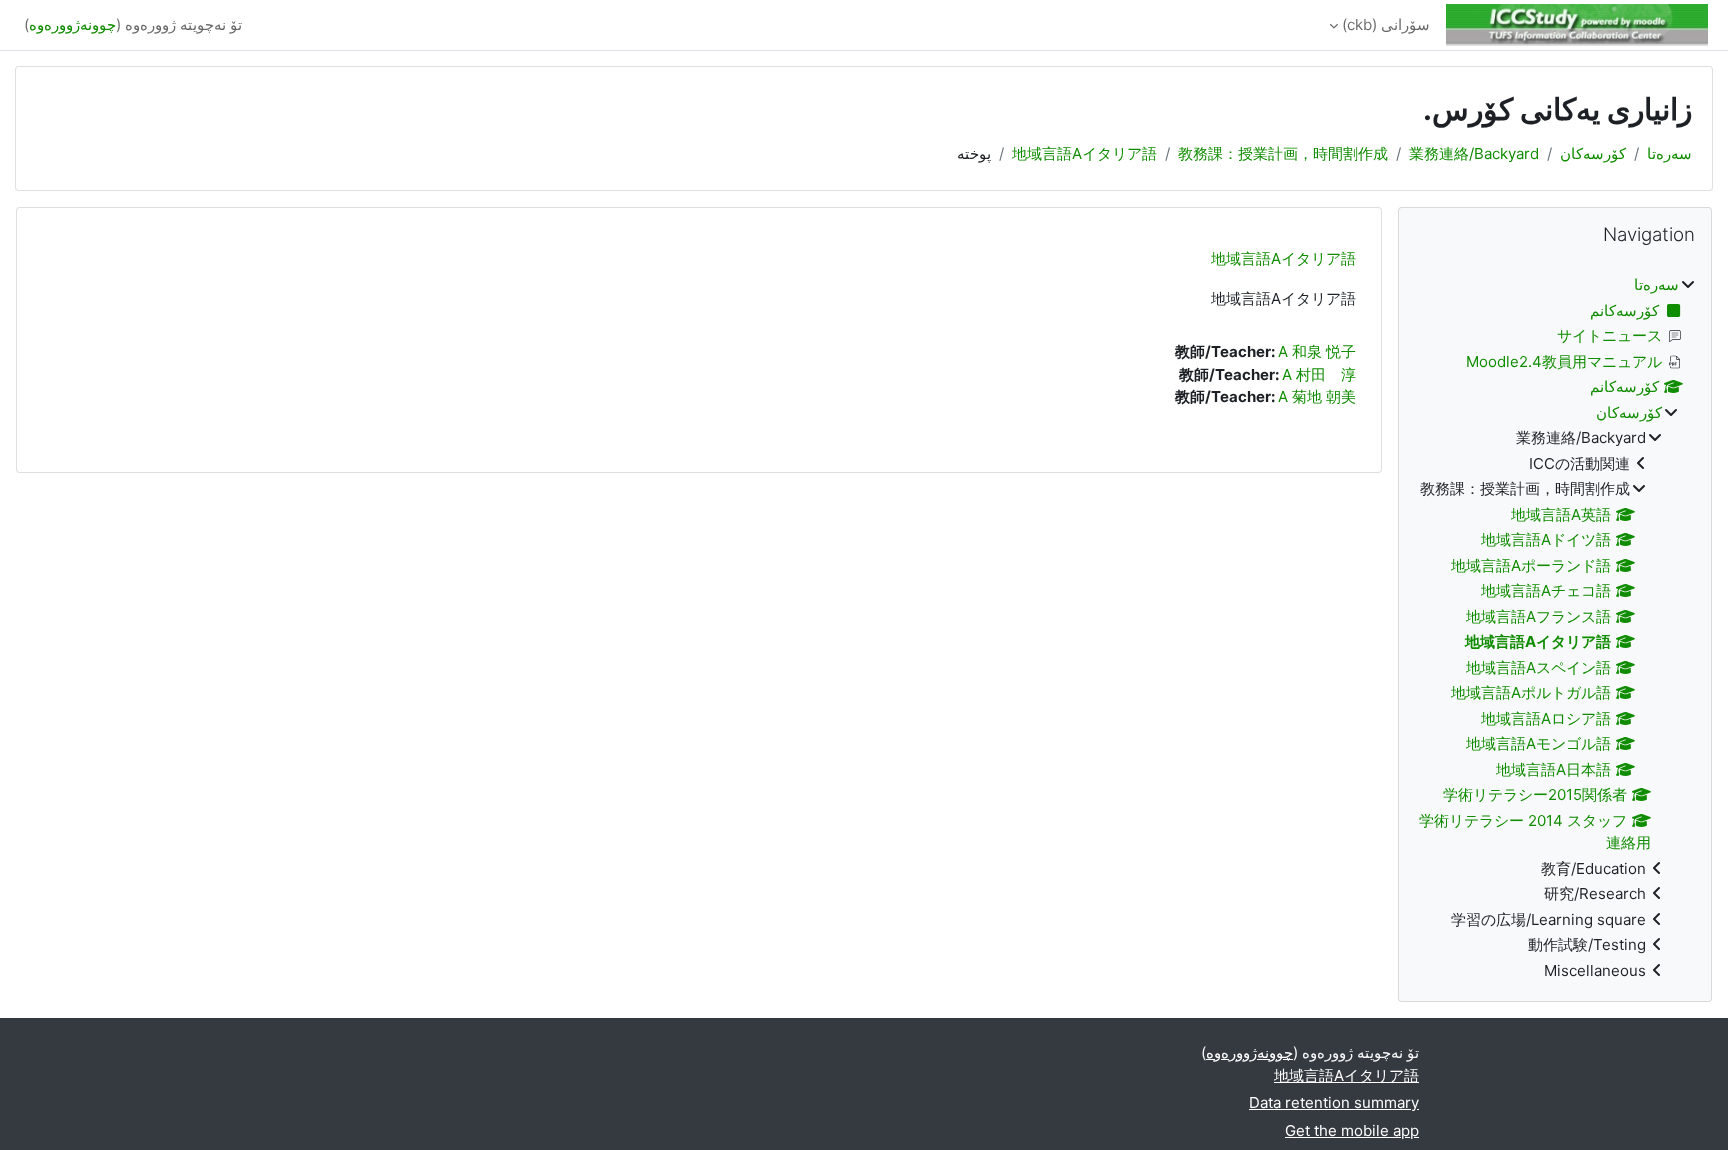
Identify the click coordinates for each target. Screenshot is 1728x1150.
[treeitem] (1555, 628)
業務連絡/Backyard (1474, 153)
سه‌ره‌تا (1669, 153)
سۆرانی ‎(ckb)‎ (1386, 24)
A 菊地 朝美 (1317, 396)
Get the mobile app (1352, 1130)
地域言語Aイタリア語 (1084, 153)
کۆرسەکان (1593, 153)
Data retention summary (1334, 1102)
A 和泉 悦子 (1317, 351)
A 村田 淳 (1319, 374)
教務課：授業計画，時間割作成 (1283, 153)
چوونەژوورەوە (72, 24)
